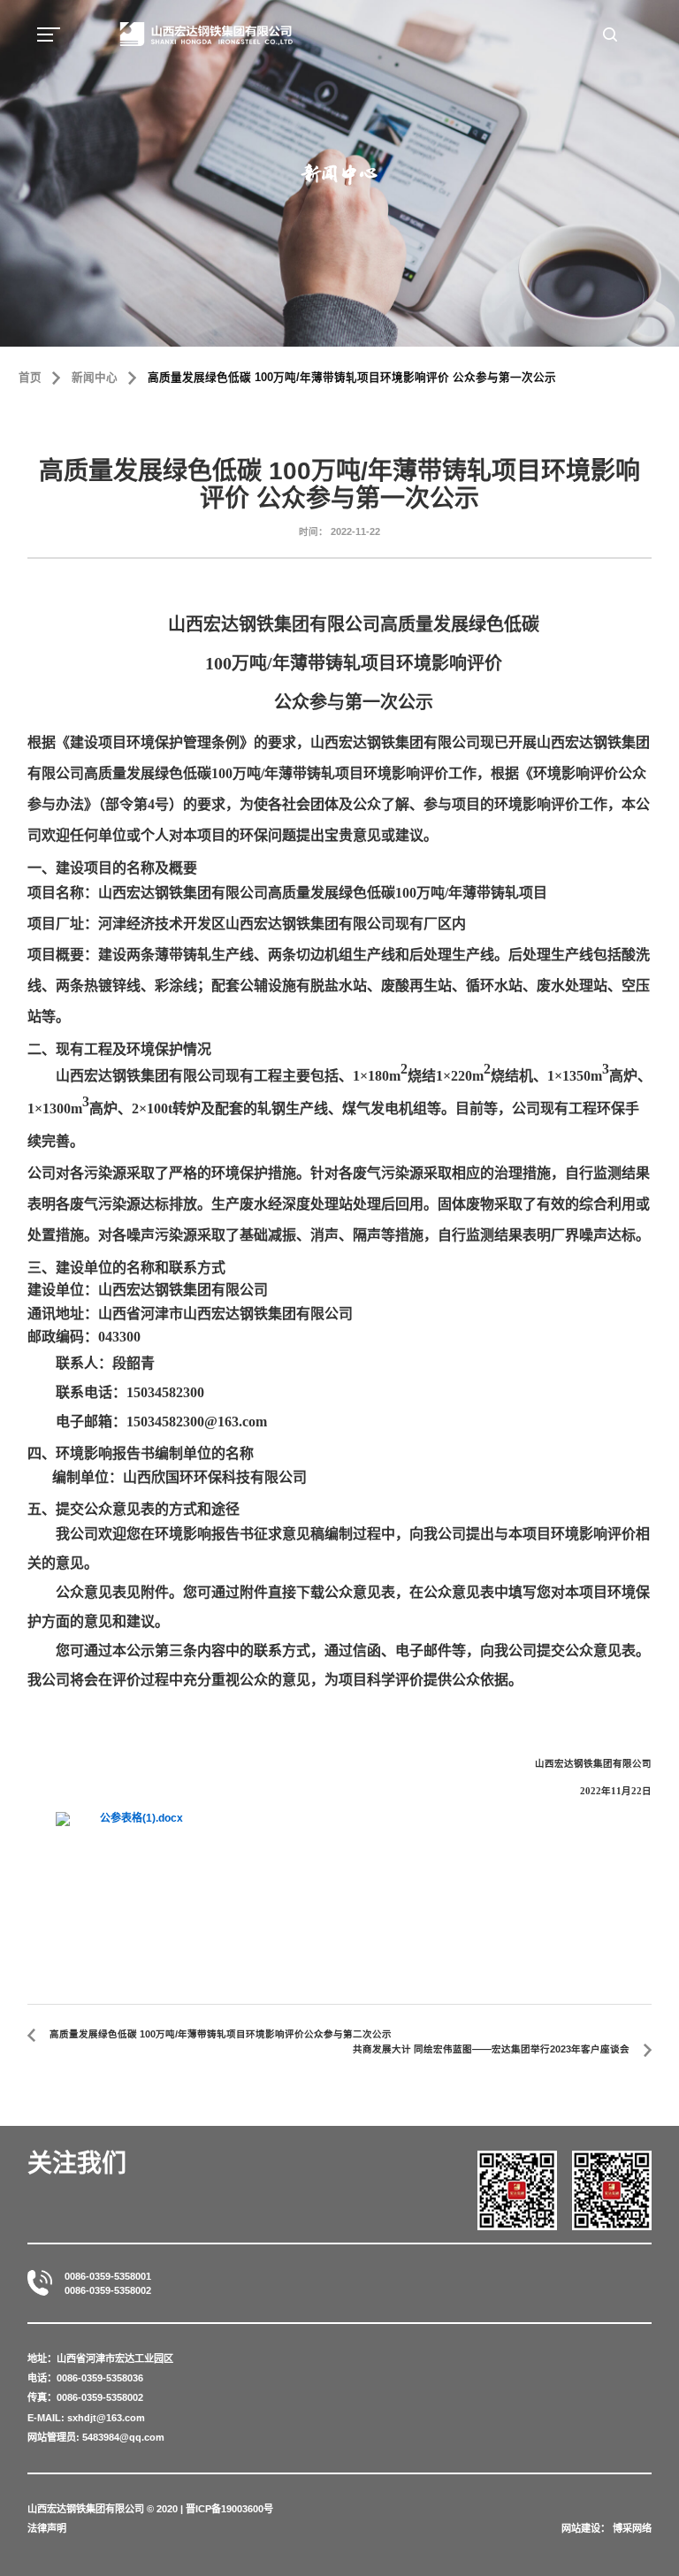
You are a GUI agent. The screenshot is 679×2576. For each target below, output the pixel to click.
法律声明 (47, 2528)
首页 (30, 378)
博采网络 (632, 2528)
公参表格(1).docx (141, 1818)
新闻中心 (95, 378)
